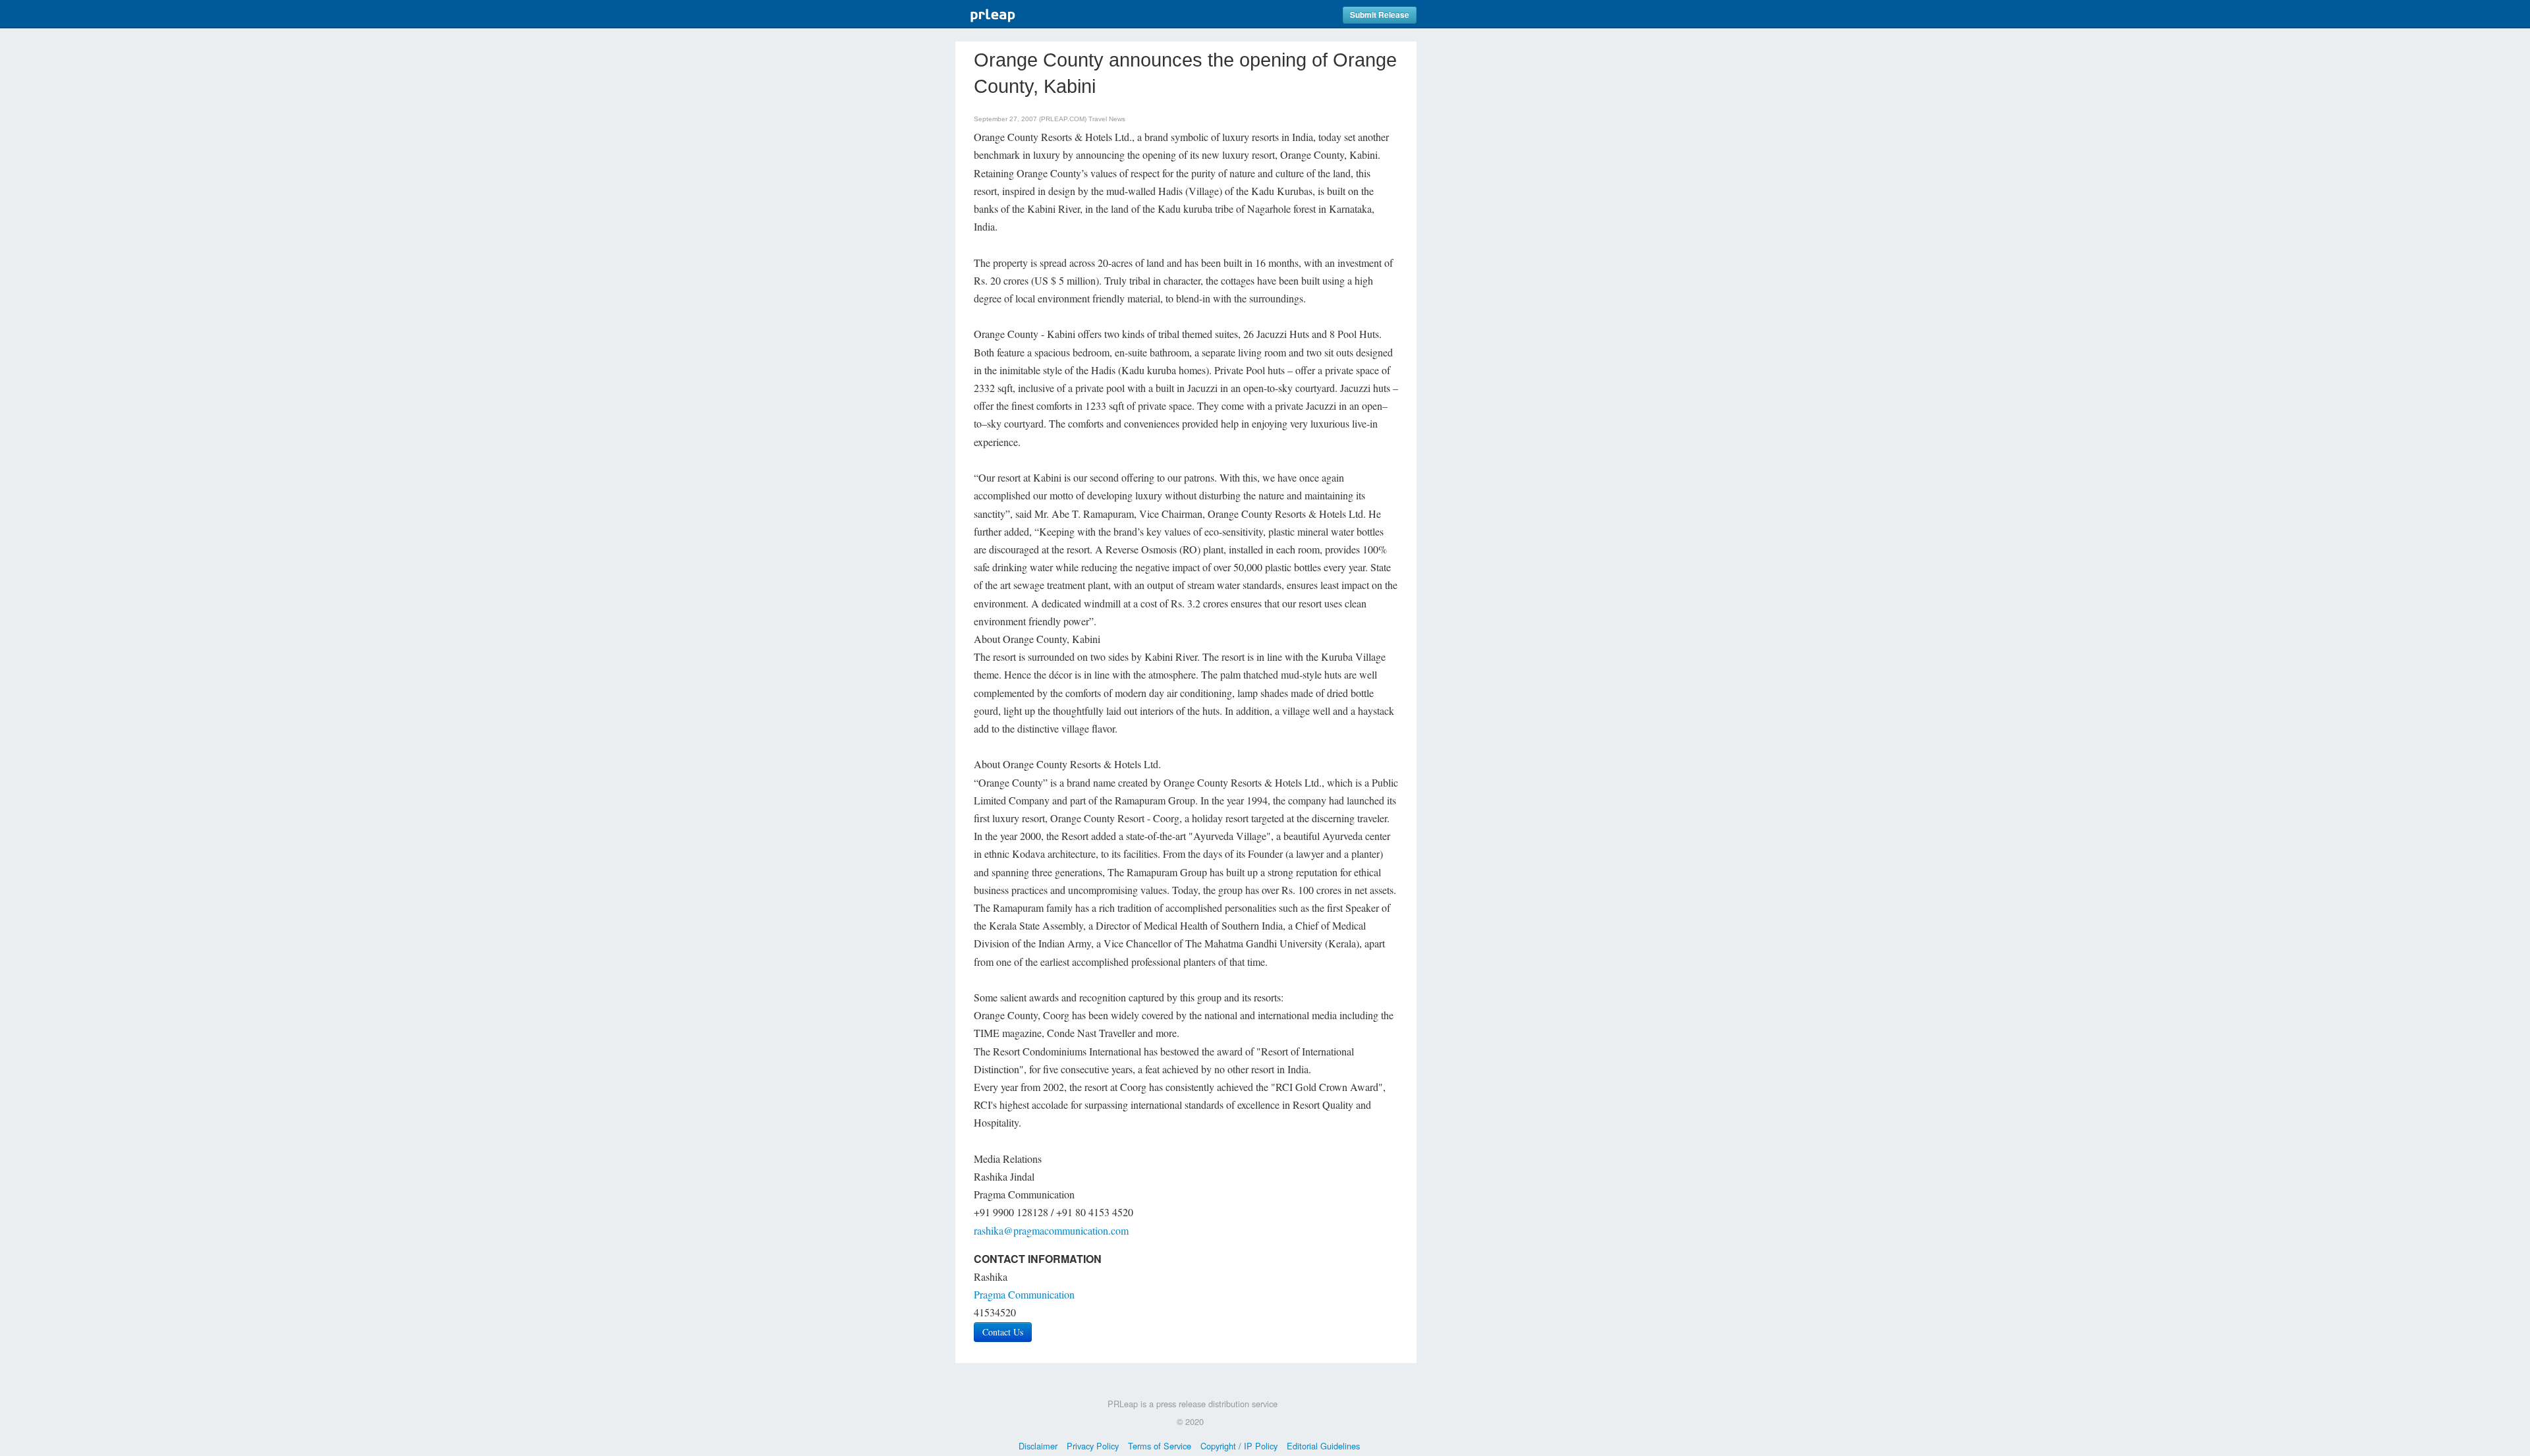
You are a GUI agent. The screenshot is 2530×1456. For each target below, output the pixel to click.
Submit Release (1380, 15)
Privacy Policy (1093, 1446)
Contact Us (1003, 1332)
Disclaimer (1038, 1446)
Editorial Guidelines (1323, 1446)
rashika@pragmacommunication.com (1051, 1230)
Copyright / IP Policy (1239, 1446)
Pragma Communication (1024, 1294)
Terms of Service (1160, 1446)
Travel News (1107, 119)
